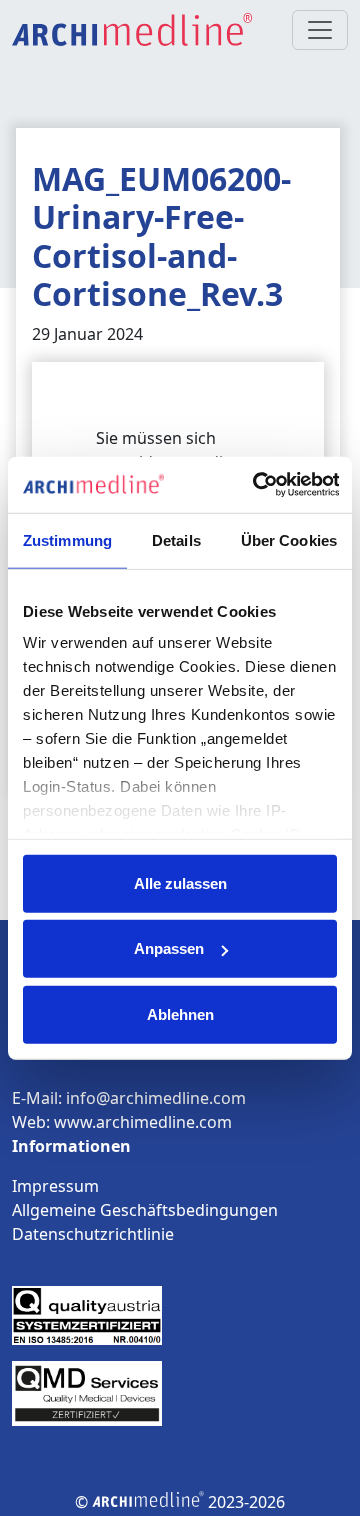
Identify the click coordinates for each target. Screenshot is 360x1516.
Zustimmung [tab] (67, 539)
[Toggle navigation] (320, 30)
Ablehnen (180, 1013)
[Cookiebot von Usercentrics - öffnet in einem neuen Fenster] (256, 485)
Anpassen (169, 948)
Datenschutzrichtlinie (93, 1234)
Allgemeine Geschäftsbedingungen (145, 1210)
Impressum (55, 1186)
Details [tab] (176, 539)
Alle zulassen (180, 882)
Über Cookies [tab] (289, 539)
